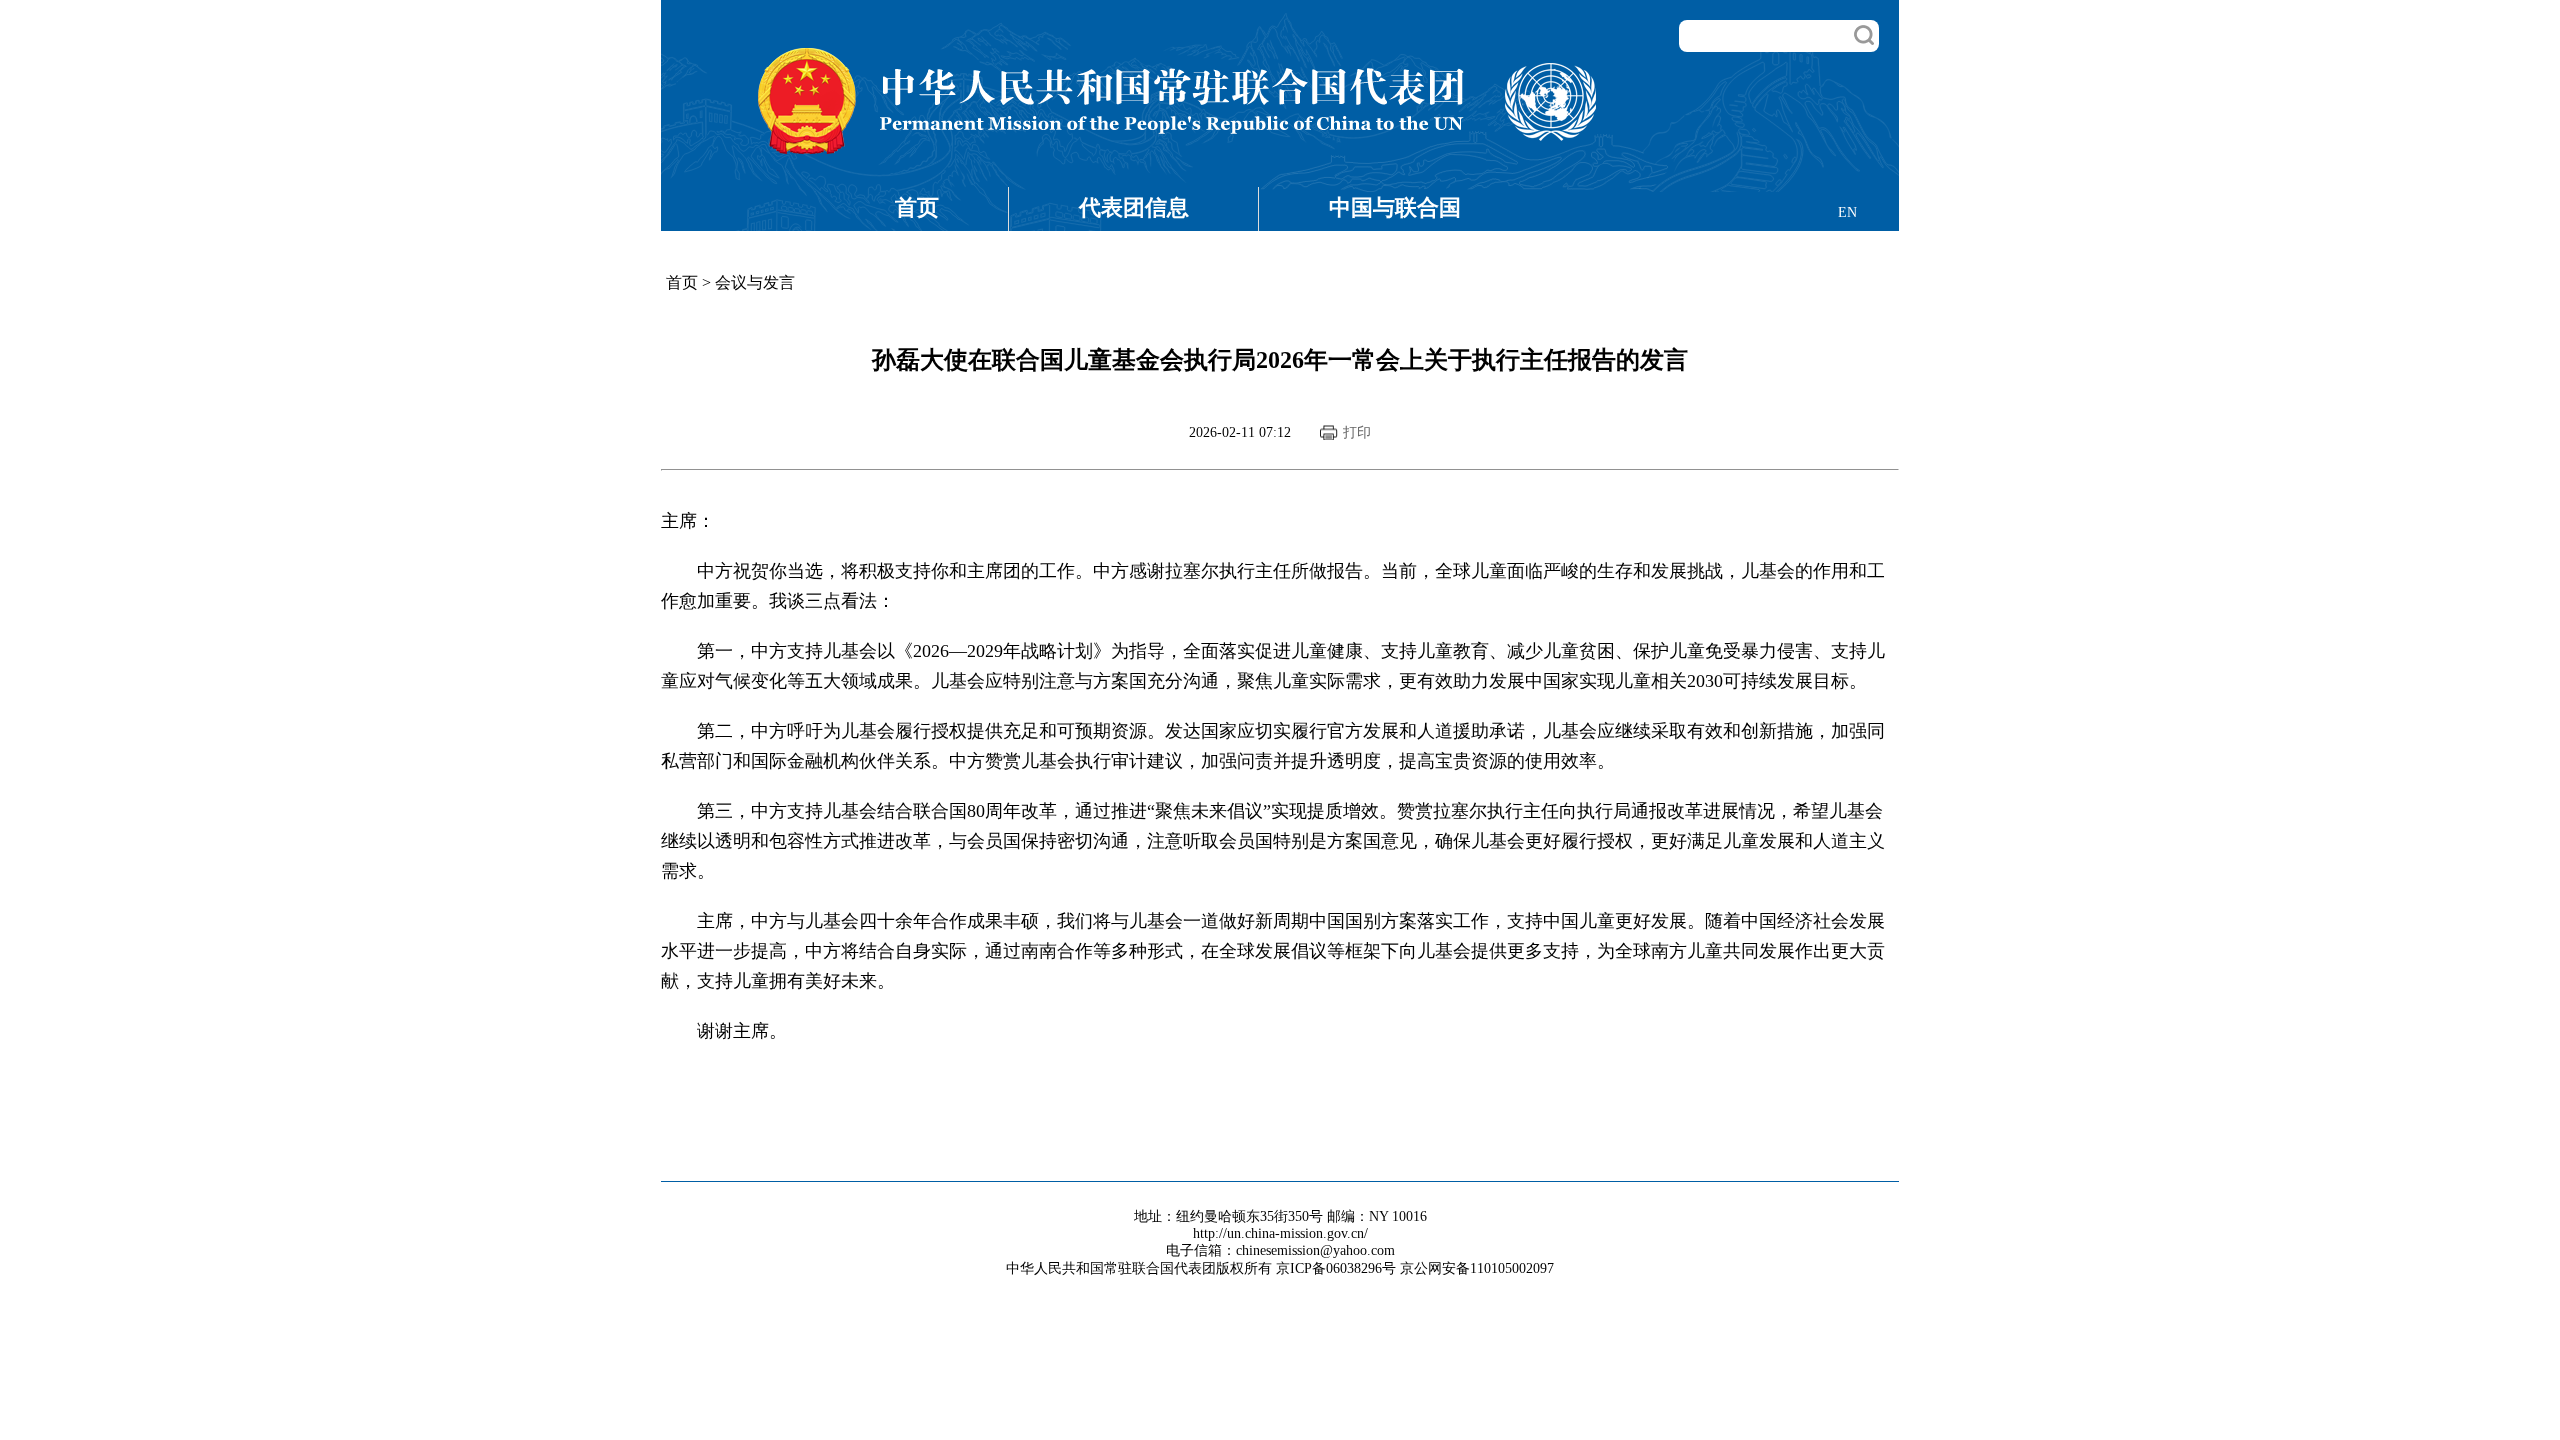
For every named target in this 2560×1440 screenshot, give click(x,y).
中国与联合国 (1395, 207)
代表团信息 (1134, 207)
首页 (917, 207)
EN (1847, 212)
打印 (1357, 432)
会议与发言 (755, 282)
